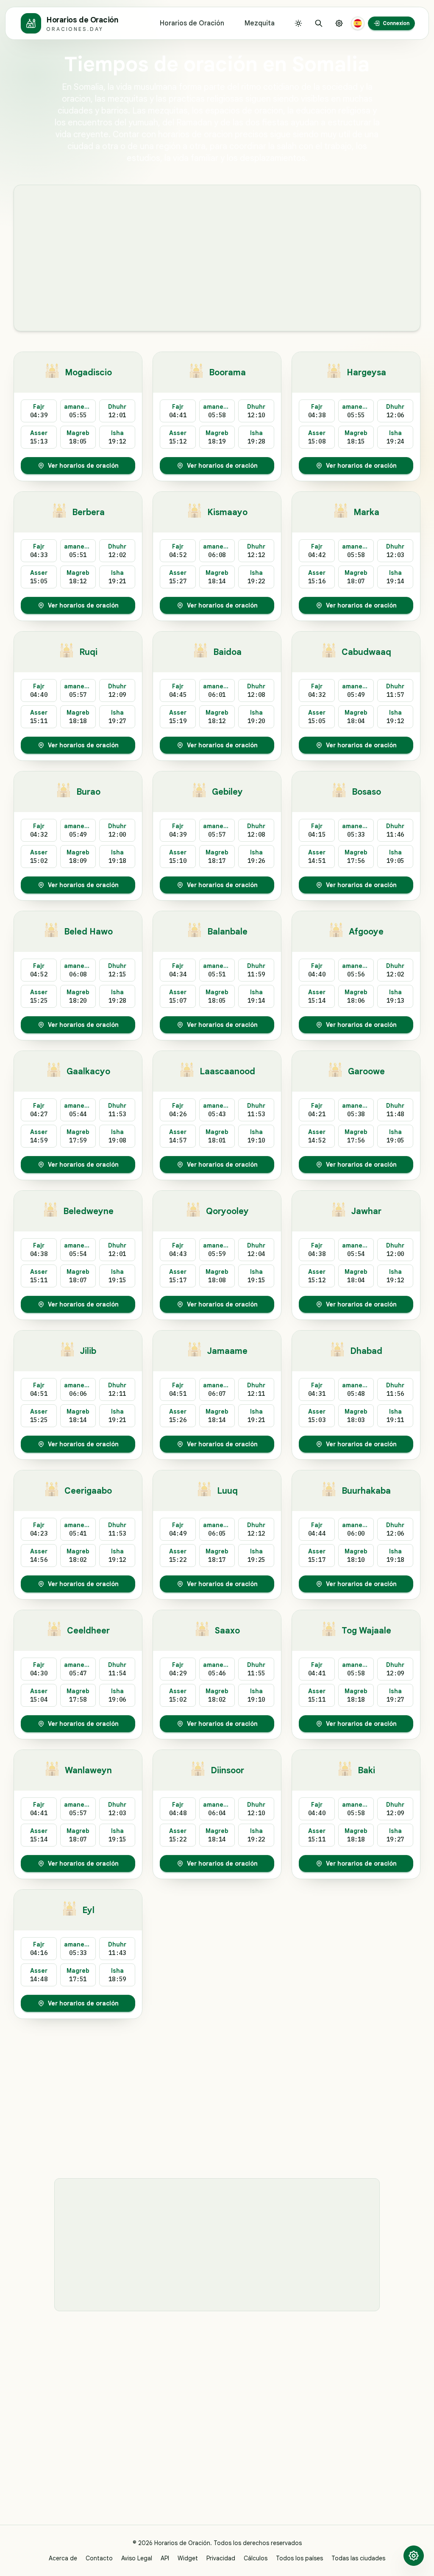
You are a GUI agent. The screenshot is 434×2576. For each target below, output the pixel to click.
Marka (366, 512)
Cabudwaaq (366, 652)
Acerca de (63, 2558)
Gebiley (227, 792)
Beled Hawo (88, 932)
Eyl (88, 1910)
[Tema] (298, 23)
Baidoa (227, 652)
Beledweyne (88, 1211)
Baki (366, 1770)
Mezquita (260, 23)
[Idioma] (358, 23)
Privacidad (221, 2558)
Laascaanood (227, 1072)
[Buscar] (319, 23)
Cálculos (256, 2558)
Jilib (88, 1351)
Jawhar (366, 1211)
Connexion (396, 23)
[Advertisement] (217, 258)
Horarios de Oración (192, 23)
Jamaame (227, 1351)
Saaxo (227, 1631)
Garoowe (366, 1072)
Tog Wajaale (366, 1631)
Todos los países (299, 2558)
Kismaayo (227, 512)
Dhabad (366, 1351)
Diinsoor (227, 1770)
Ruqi (88, 652)
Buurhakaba (366, 1491)
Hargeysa (366, 373)
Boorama (227, 373)
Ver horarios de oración (83, 466)
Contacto (99, 2558)
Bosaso (366, 792)
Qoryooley (227, 1211)
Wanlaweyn (88, 1770)
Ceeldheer (88, 1631)
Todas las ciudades (358, 2558)
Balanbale (227, 932)
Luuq (227, 1491)
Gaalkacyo (88, 1072)
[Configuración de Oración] (339, 23)
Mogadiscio (88, 373)
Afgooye (366, 932)
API (165, 2558)
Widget (188, 2558)
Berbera (88, 512)
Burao (88, 792)
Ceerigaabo (88, 1491)
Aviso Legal (137, 2558)
